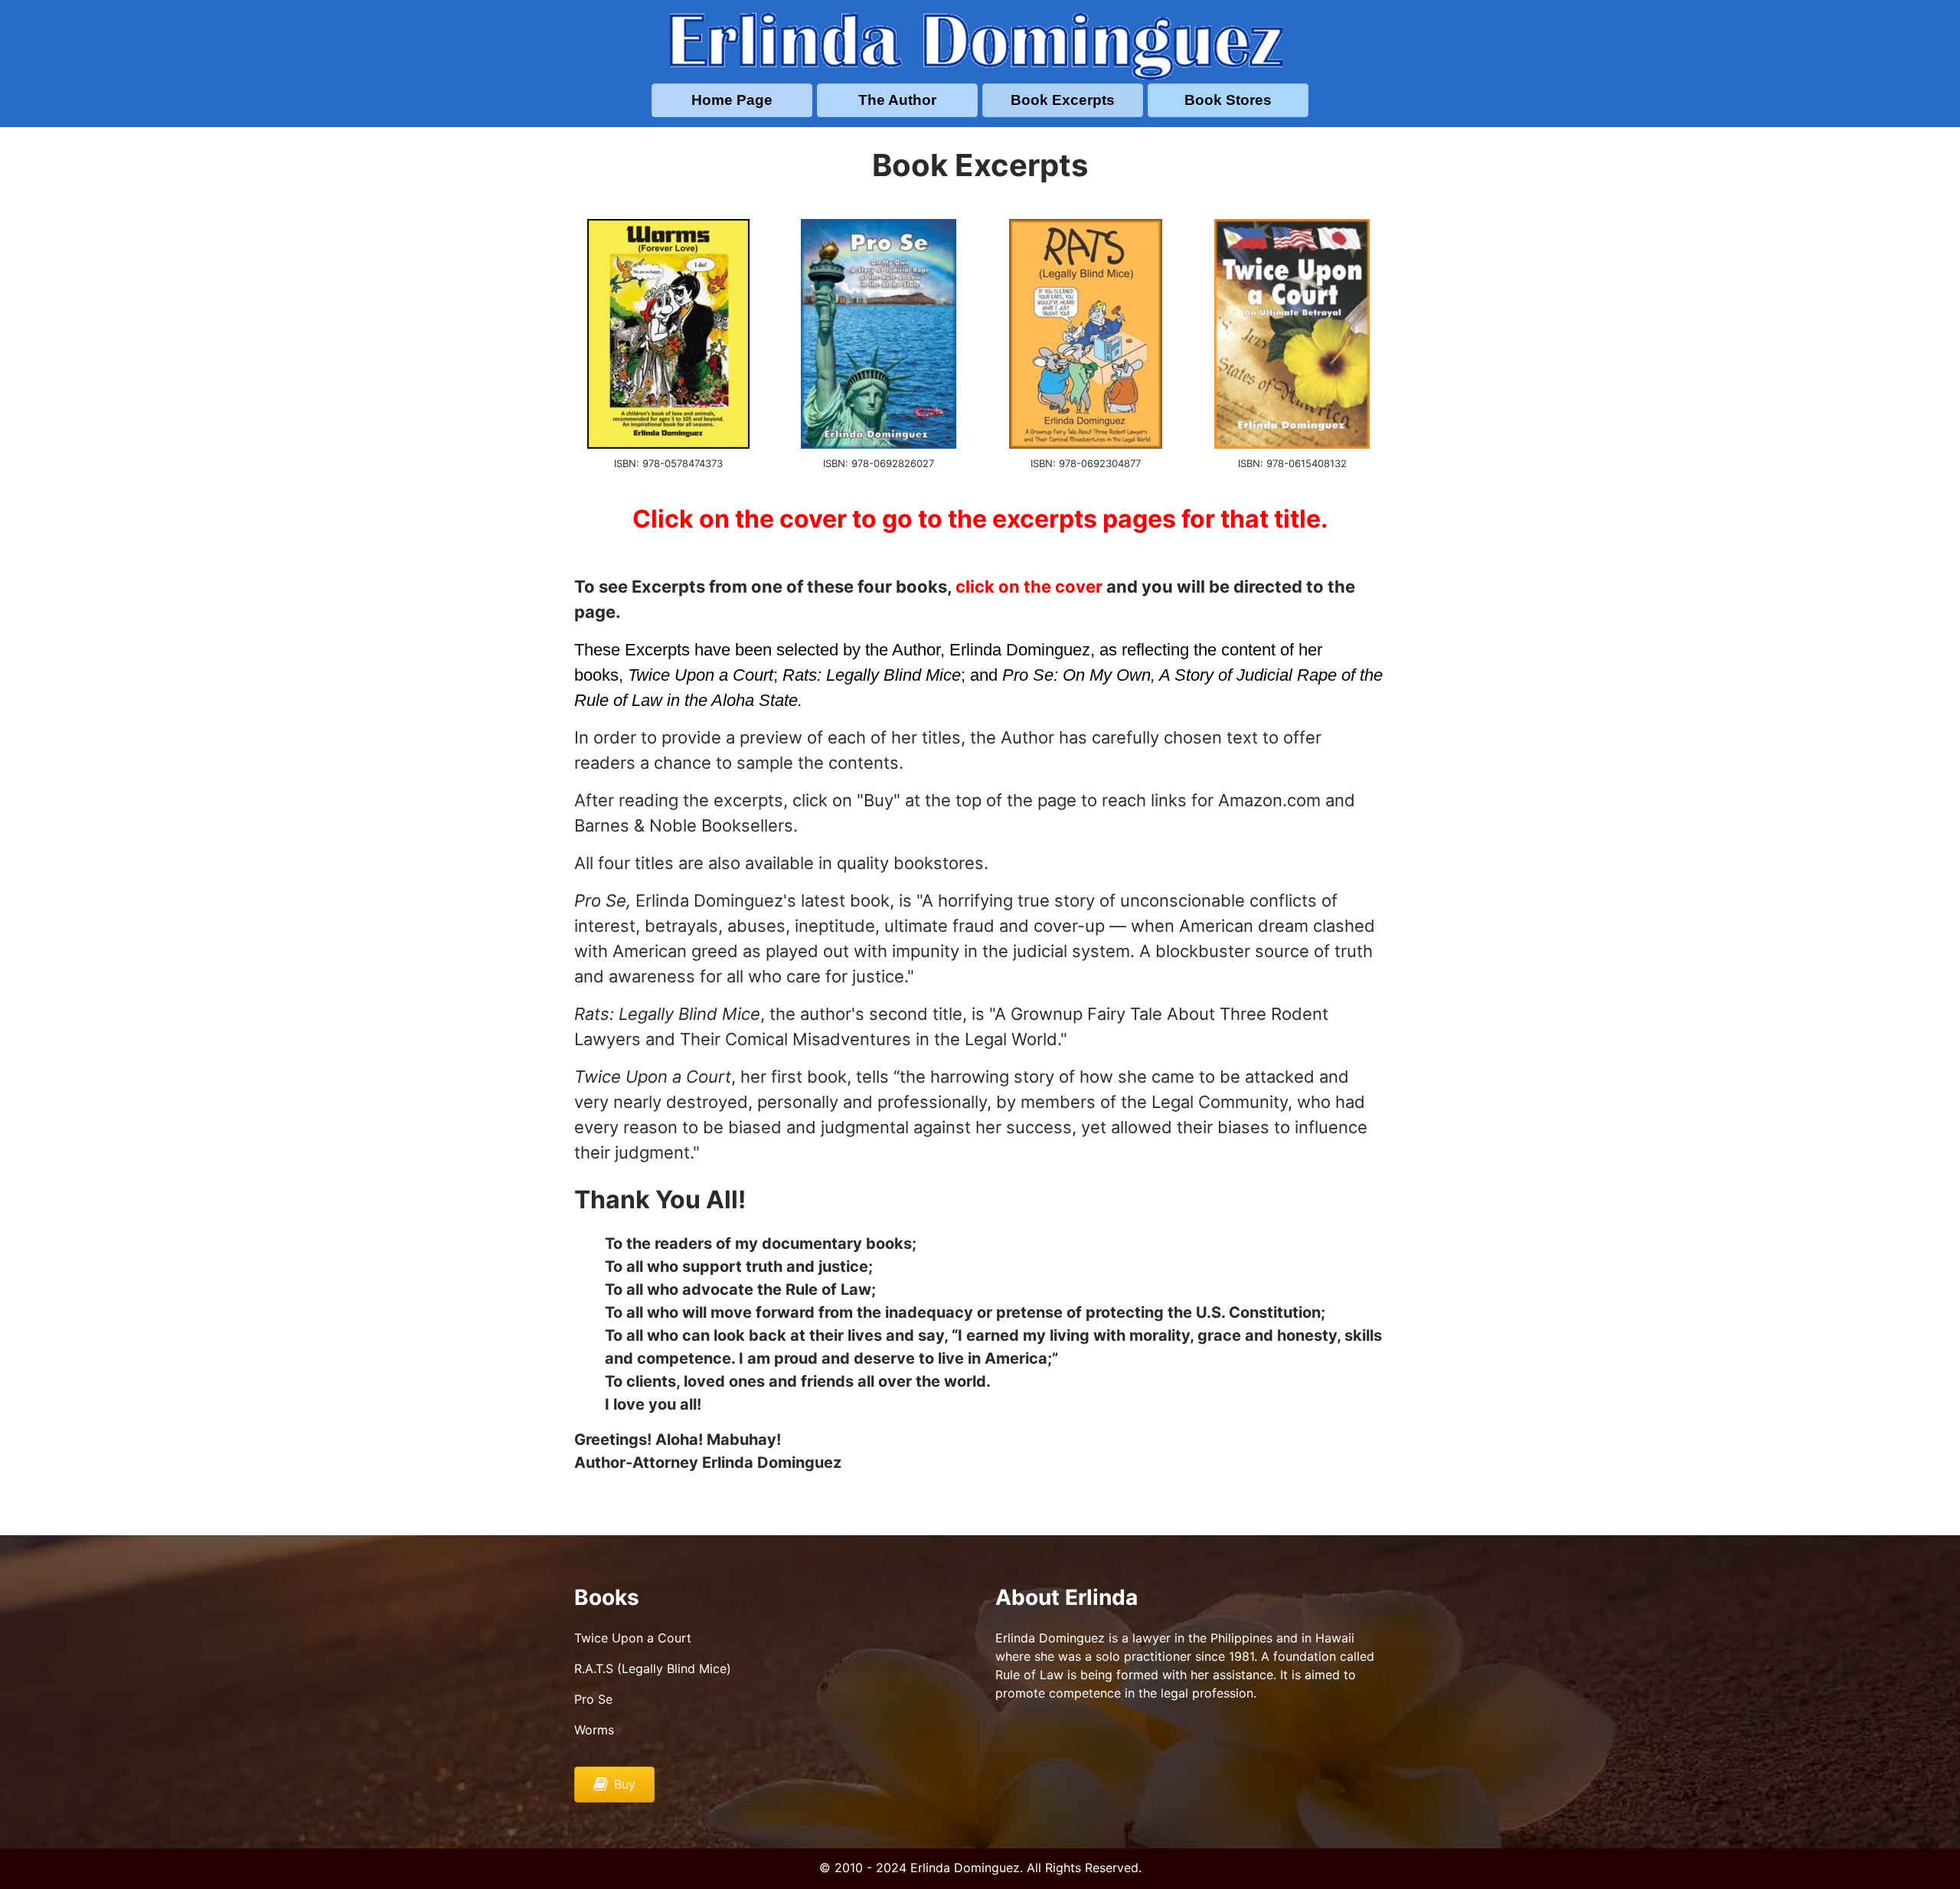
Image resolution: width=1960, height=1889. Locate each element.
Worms (594, 1730)
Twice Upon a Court (633, 1638)
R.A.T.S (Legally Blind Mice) (653, 1668)
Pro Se (593, 1699)
